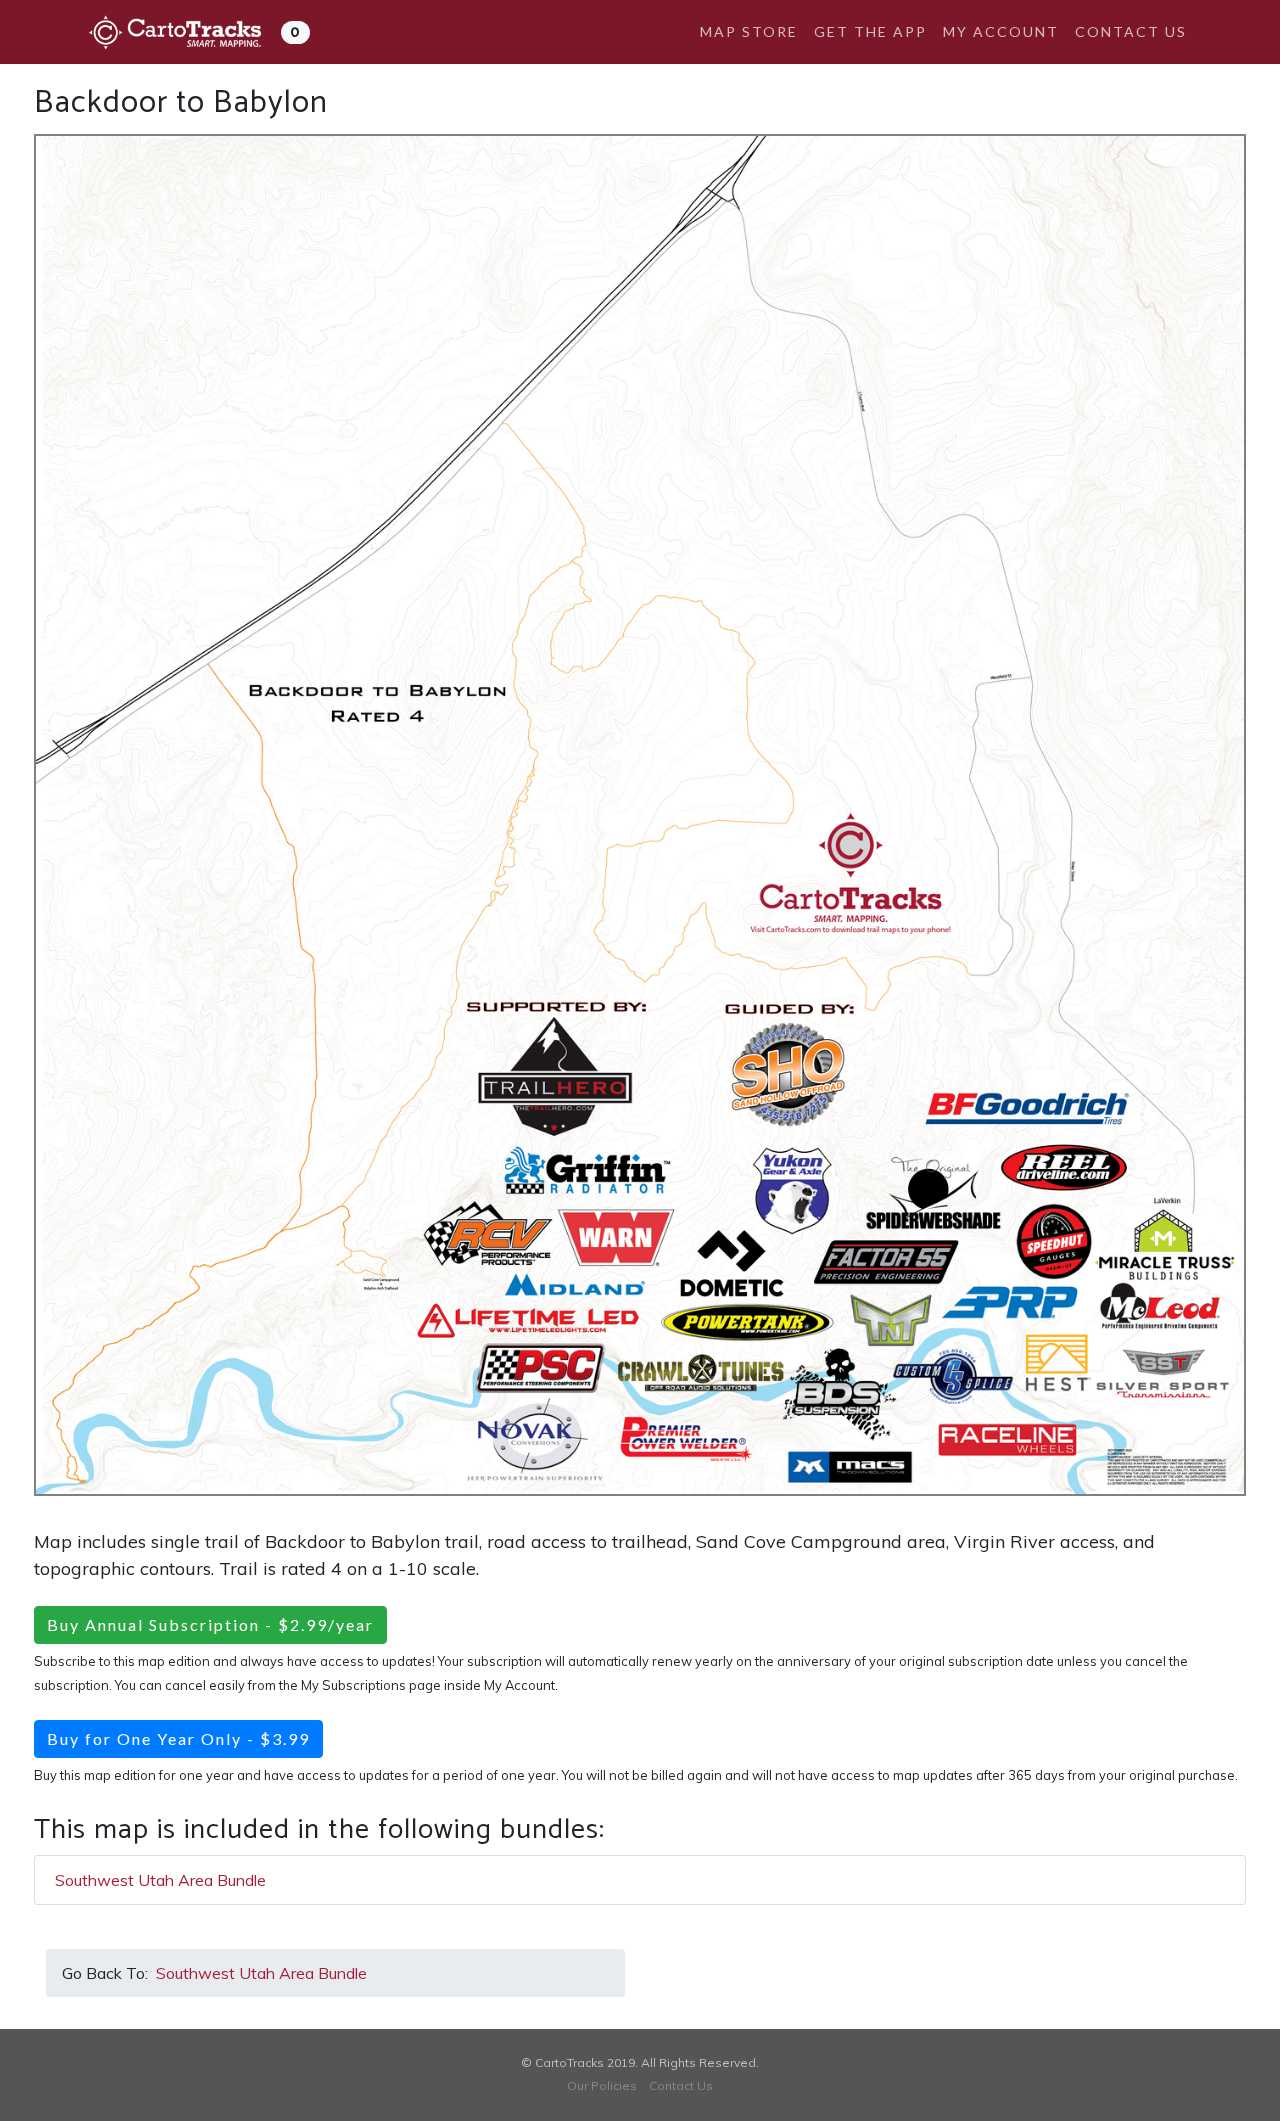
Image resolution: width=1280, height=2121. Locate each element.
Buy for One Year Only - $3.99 (178, 1738)
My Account (1001, 31)
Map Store (749, 31)
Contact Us (1131, 31)
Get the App (870, 31)
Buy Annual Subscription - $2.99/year (210, 1624)
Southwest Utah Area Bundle (160, 1880)
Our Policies (602, 2085)
